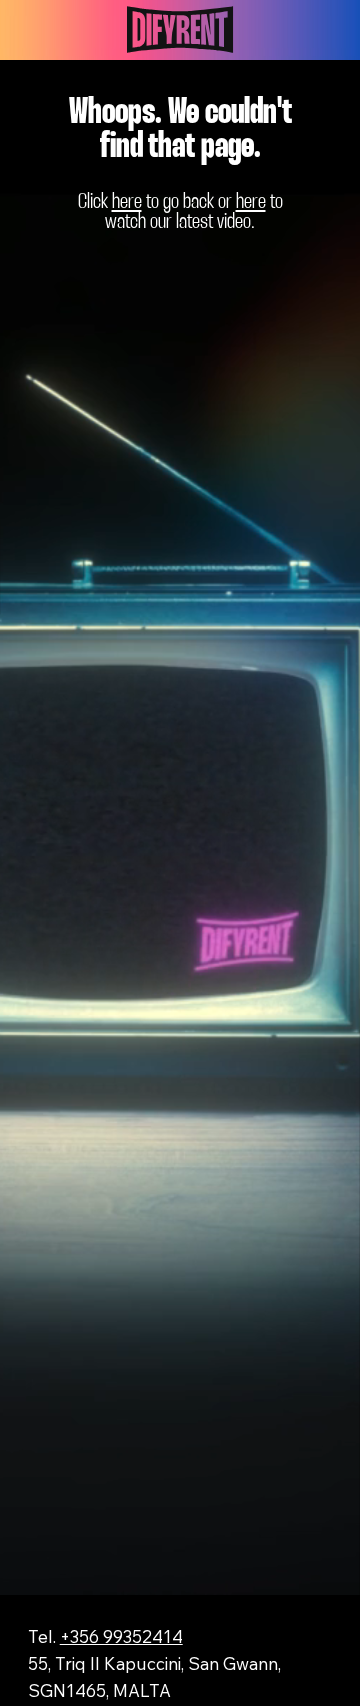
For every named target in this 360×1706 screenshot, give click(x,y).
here (127, 202)
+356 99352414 (121, 1636)
